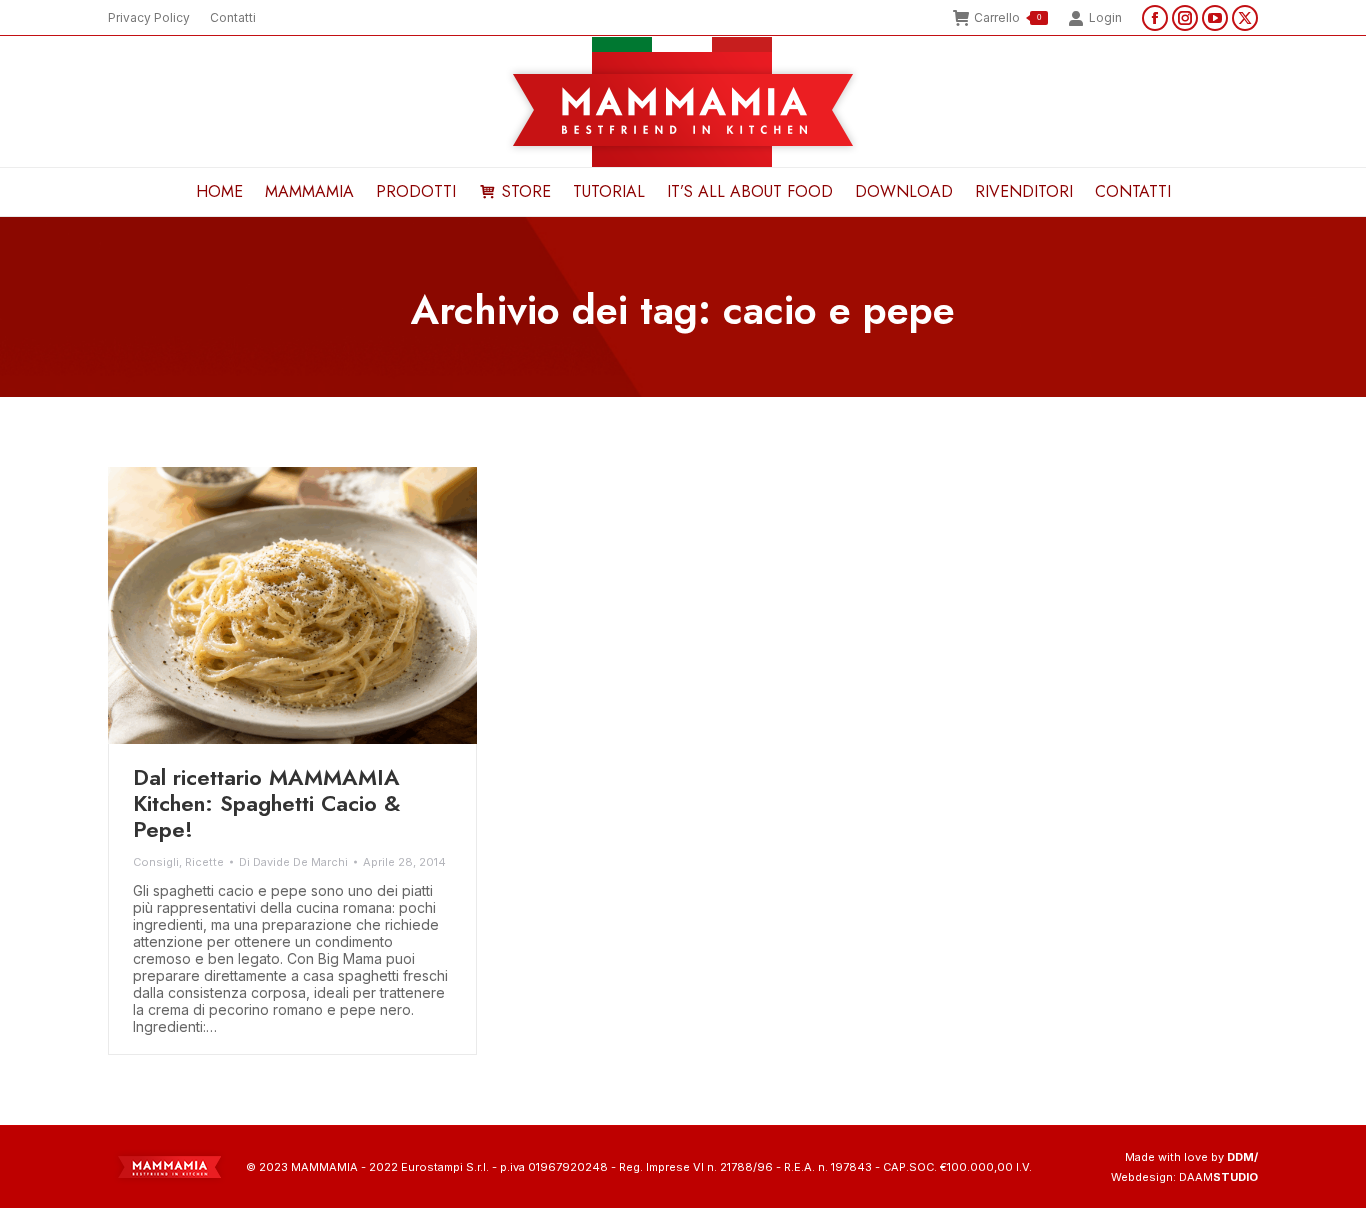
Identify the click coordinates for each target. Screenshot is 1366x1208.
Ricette (204, 862)
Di (293, 862)
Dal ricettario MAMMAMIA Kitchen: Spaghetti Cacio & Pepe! (267, 803)
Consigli (156, 862)
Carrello (1007, 17)
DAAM (1218, 1177)
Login (1105, 17)
